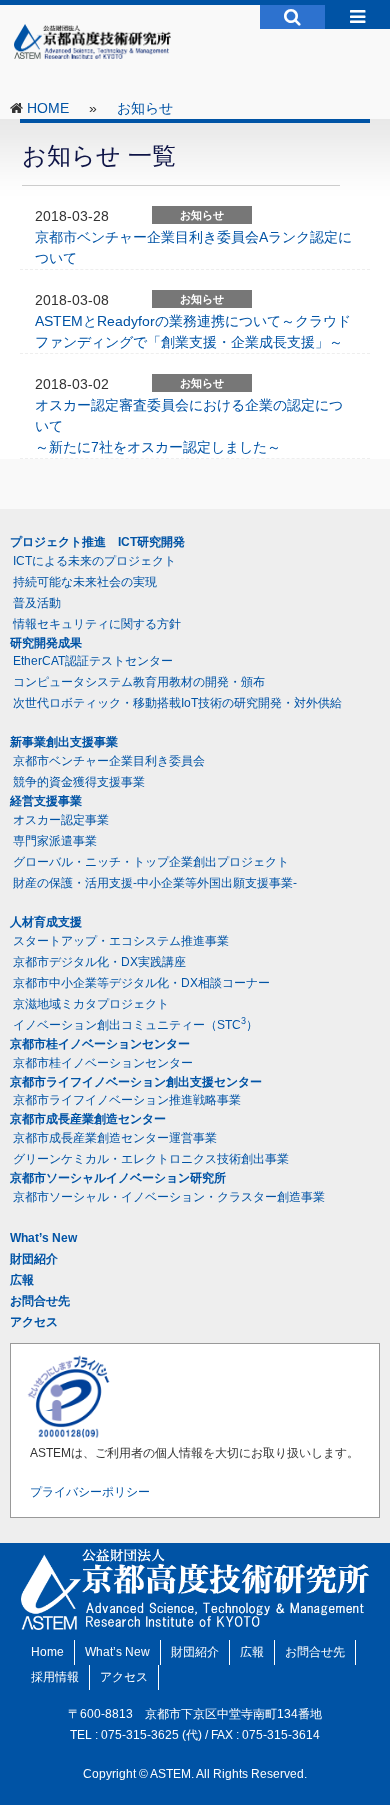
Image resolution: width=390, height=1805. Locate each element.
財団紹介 (34, 1259)
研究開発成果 (46, 643)
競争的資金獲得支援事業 (79, 782)
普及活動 (37, 603)
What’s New (43, 1238)
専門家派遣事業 (55, 841)
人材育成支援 (46, 922)
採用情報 (55, 1677)
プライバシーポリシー (90, 1492)
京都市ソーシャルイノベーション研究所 (118, 1178)
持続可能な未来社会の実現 (85, 582)
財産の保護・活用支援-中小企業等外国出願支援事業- (155, 883)
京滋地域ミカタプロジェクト (91, 1004)
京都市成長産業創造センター (88, 1119)
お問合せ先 (40, 1301)
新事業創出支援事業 (64, 742)
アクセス (34, 1322)
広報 (22, 1280)
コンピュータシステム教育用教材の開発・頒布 (139, 682)
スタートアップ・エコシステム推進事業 (121, 941)
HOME (48, 108)
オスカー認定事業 (61, 820)
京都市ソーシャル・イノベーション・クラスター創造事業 (169, 1197)
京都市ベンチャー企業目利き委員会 (109, 761)
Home (47, 1652)
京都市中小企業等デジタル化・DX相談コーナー (141, 983)
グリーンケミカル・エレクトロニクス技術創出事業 (151, 1159)
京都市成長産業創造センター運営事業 (115, 1138)
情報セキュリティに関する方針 (97, 624)
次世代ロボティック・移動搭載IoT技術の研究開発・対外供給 (177, 703)
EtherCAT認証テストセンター (93, 661)
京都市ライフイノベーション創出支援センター (136, 1082)
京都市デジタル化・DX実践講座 (99, 962)
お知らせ (145, 108)
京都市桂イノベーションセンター (100, 1044)
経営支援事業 (46, 801)
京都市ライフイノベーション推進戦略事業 (127, 1100)
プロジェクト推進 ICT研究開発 (97, 542)
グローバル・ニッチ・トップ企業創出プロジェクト (151, 862)
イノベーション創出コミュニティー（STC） (135, 1024)
